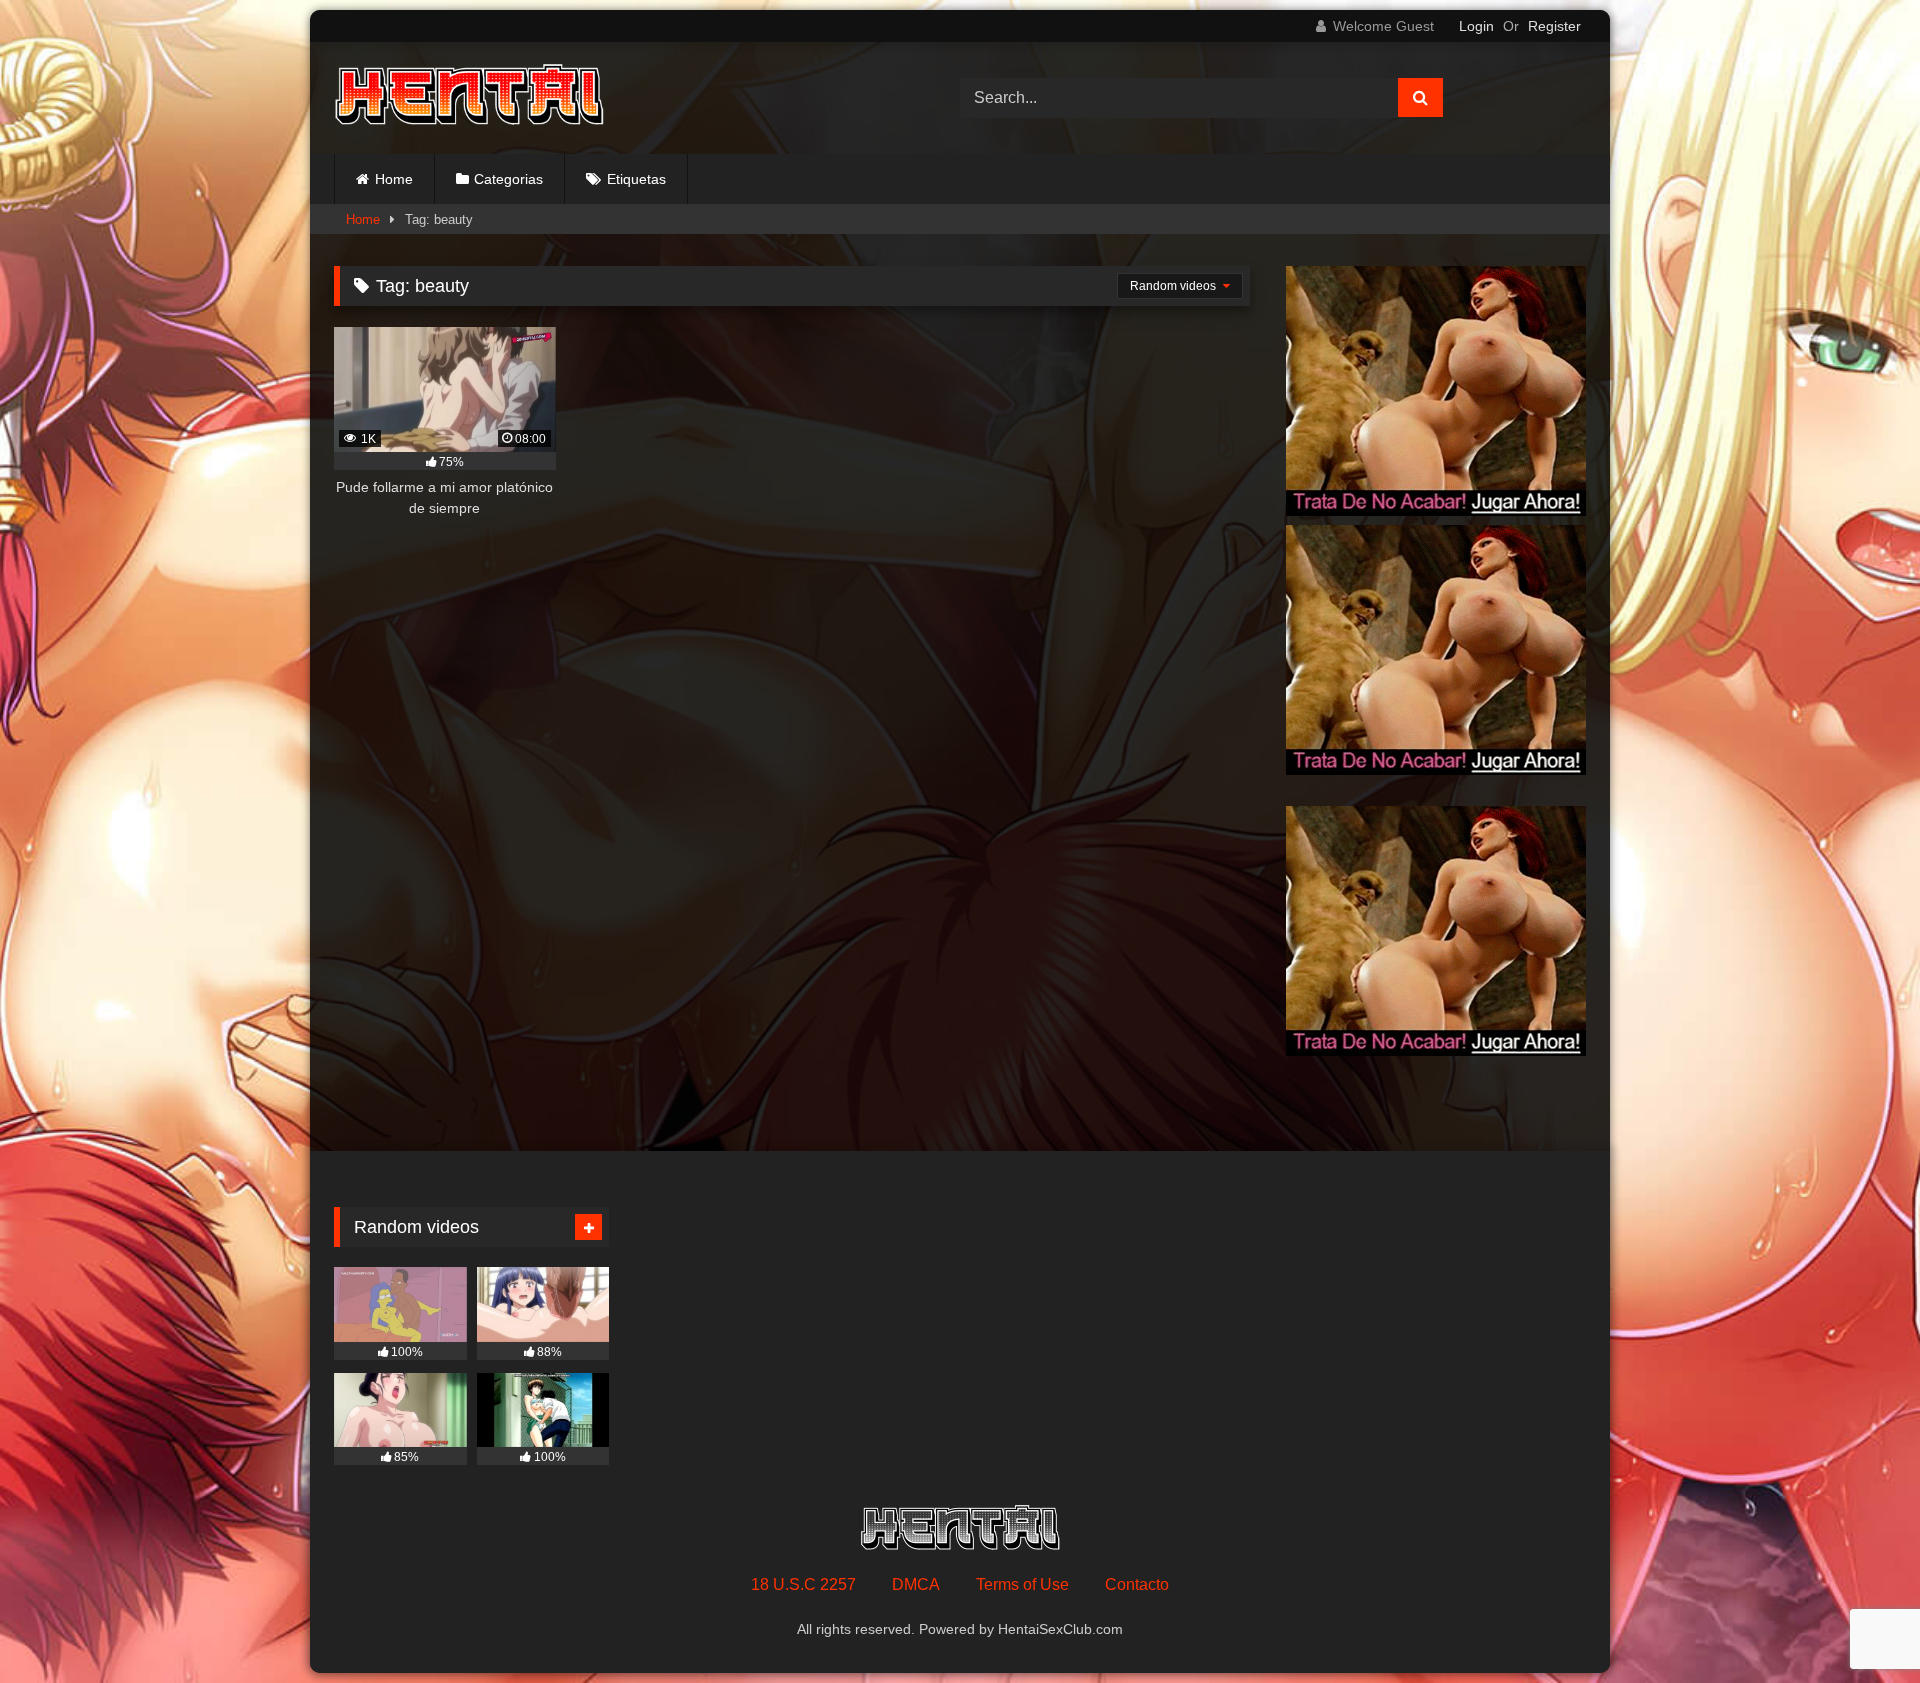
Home (394, 179)
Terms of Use (1022, 1584)
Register (1554, 26)
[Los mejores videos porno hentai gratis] (469, 98)
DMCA (916, 1584)
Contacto (1137, 1584)
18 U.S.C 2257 (803, 1584)
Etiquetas (636, 179)
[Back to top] (1858, 1623)
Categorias (508, 179)
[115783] (1436, 510)
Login (1476, 26)
